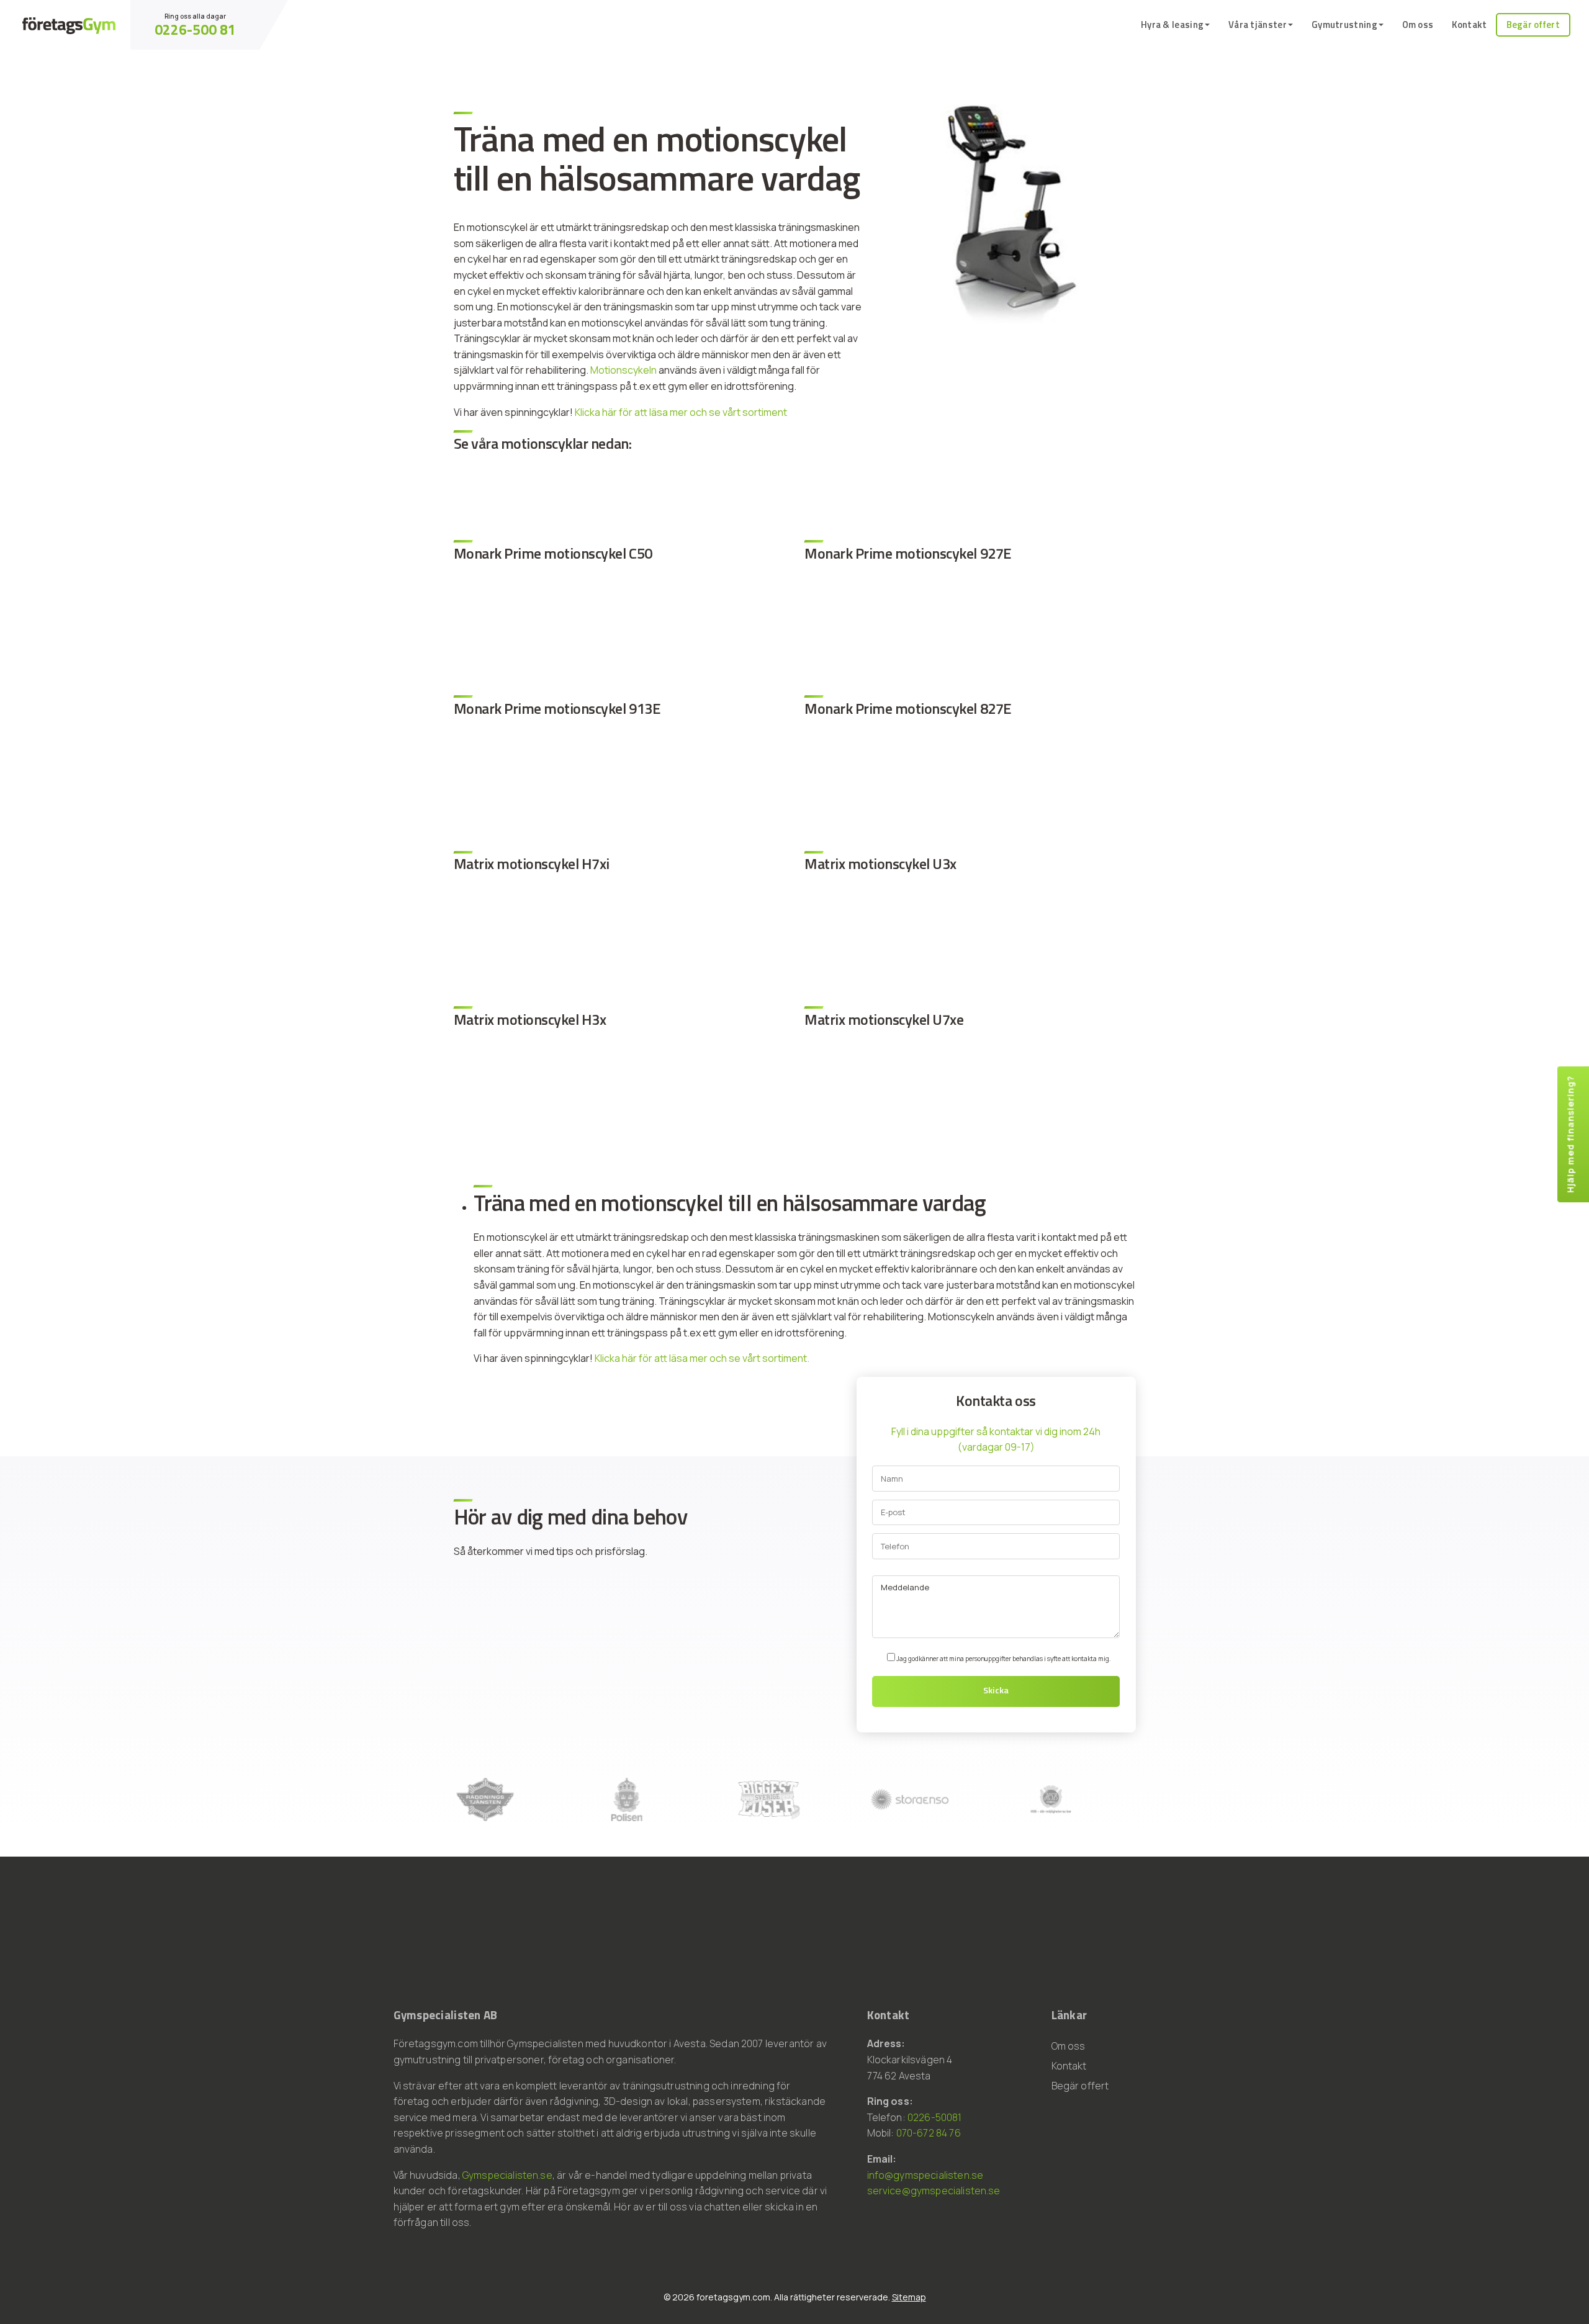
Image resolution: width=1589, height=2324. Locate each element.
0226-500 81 (195, 29)
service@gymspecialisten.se (934, 2191)
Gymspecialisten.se (507, 2175)
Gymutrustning (1344, 25)
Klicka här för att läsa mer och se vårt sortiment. (702, 1358)
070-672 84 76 (929, 2133)
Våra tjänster (1258, 25)
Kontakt (1469, 25)
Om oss (1418, 25)
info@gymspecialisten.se (925, 2175)
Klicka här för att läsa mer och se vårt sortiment (681, 412)
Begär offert (1533, 25)
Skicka (996, 1690)
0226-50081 (935, 2117)
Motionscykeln (623, 370)
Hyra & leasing (1172, 25)
